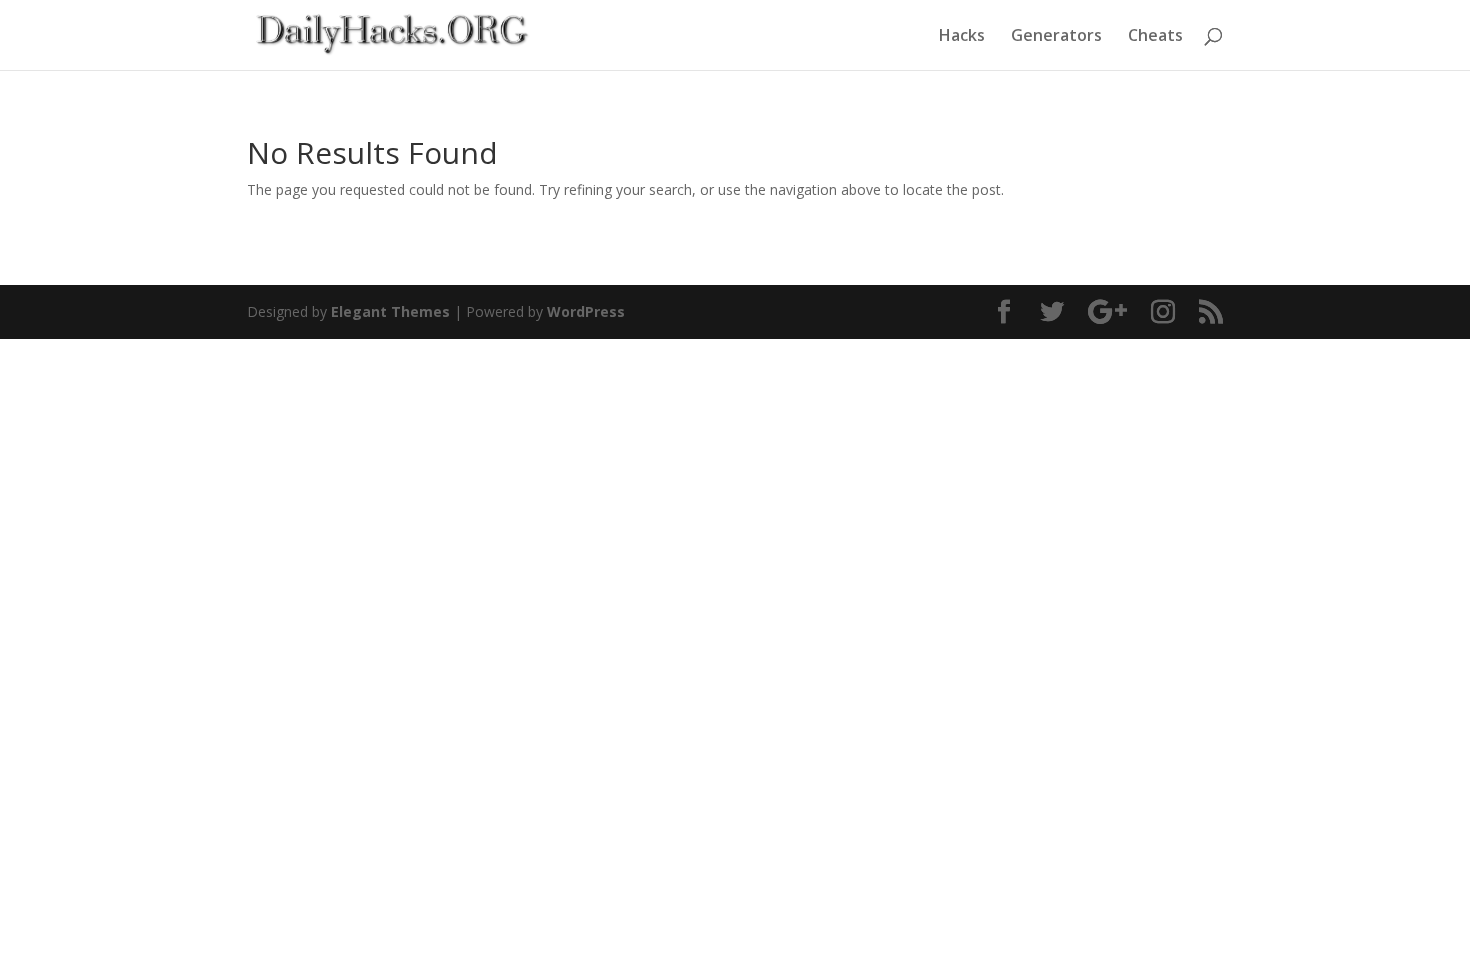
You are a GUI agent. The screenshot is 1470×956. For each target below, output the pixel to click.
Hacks (962, 37)
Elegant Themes (390, 311)
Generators (1056, 37)
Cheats (1155, 37)
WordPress (586, 311)
